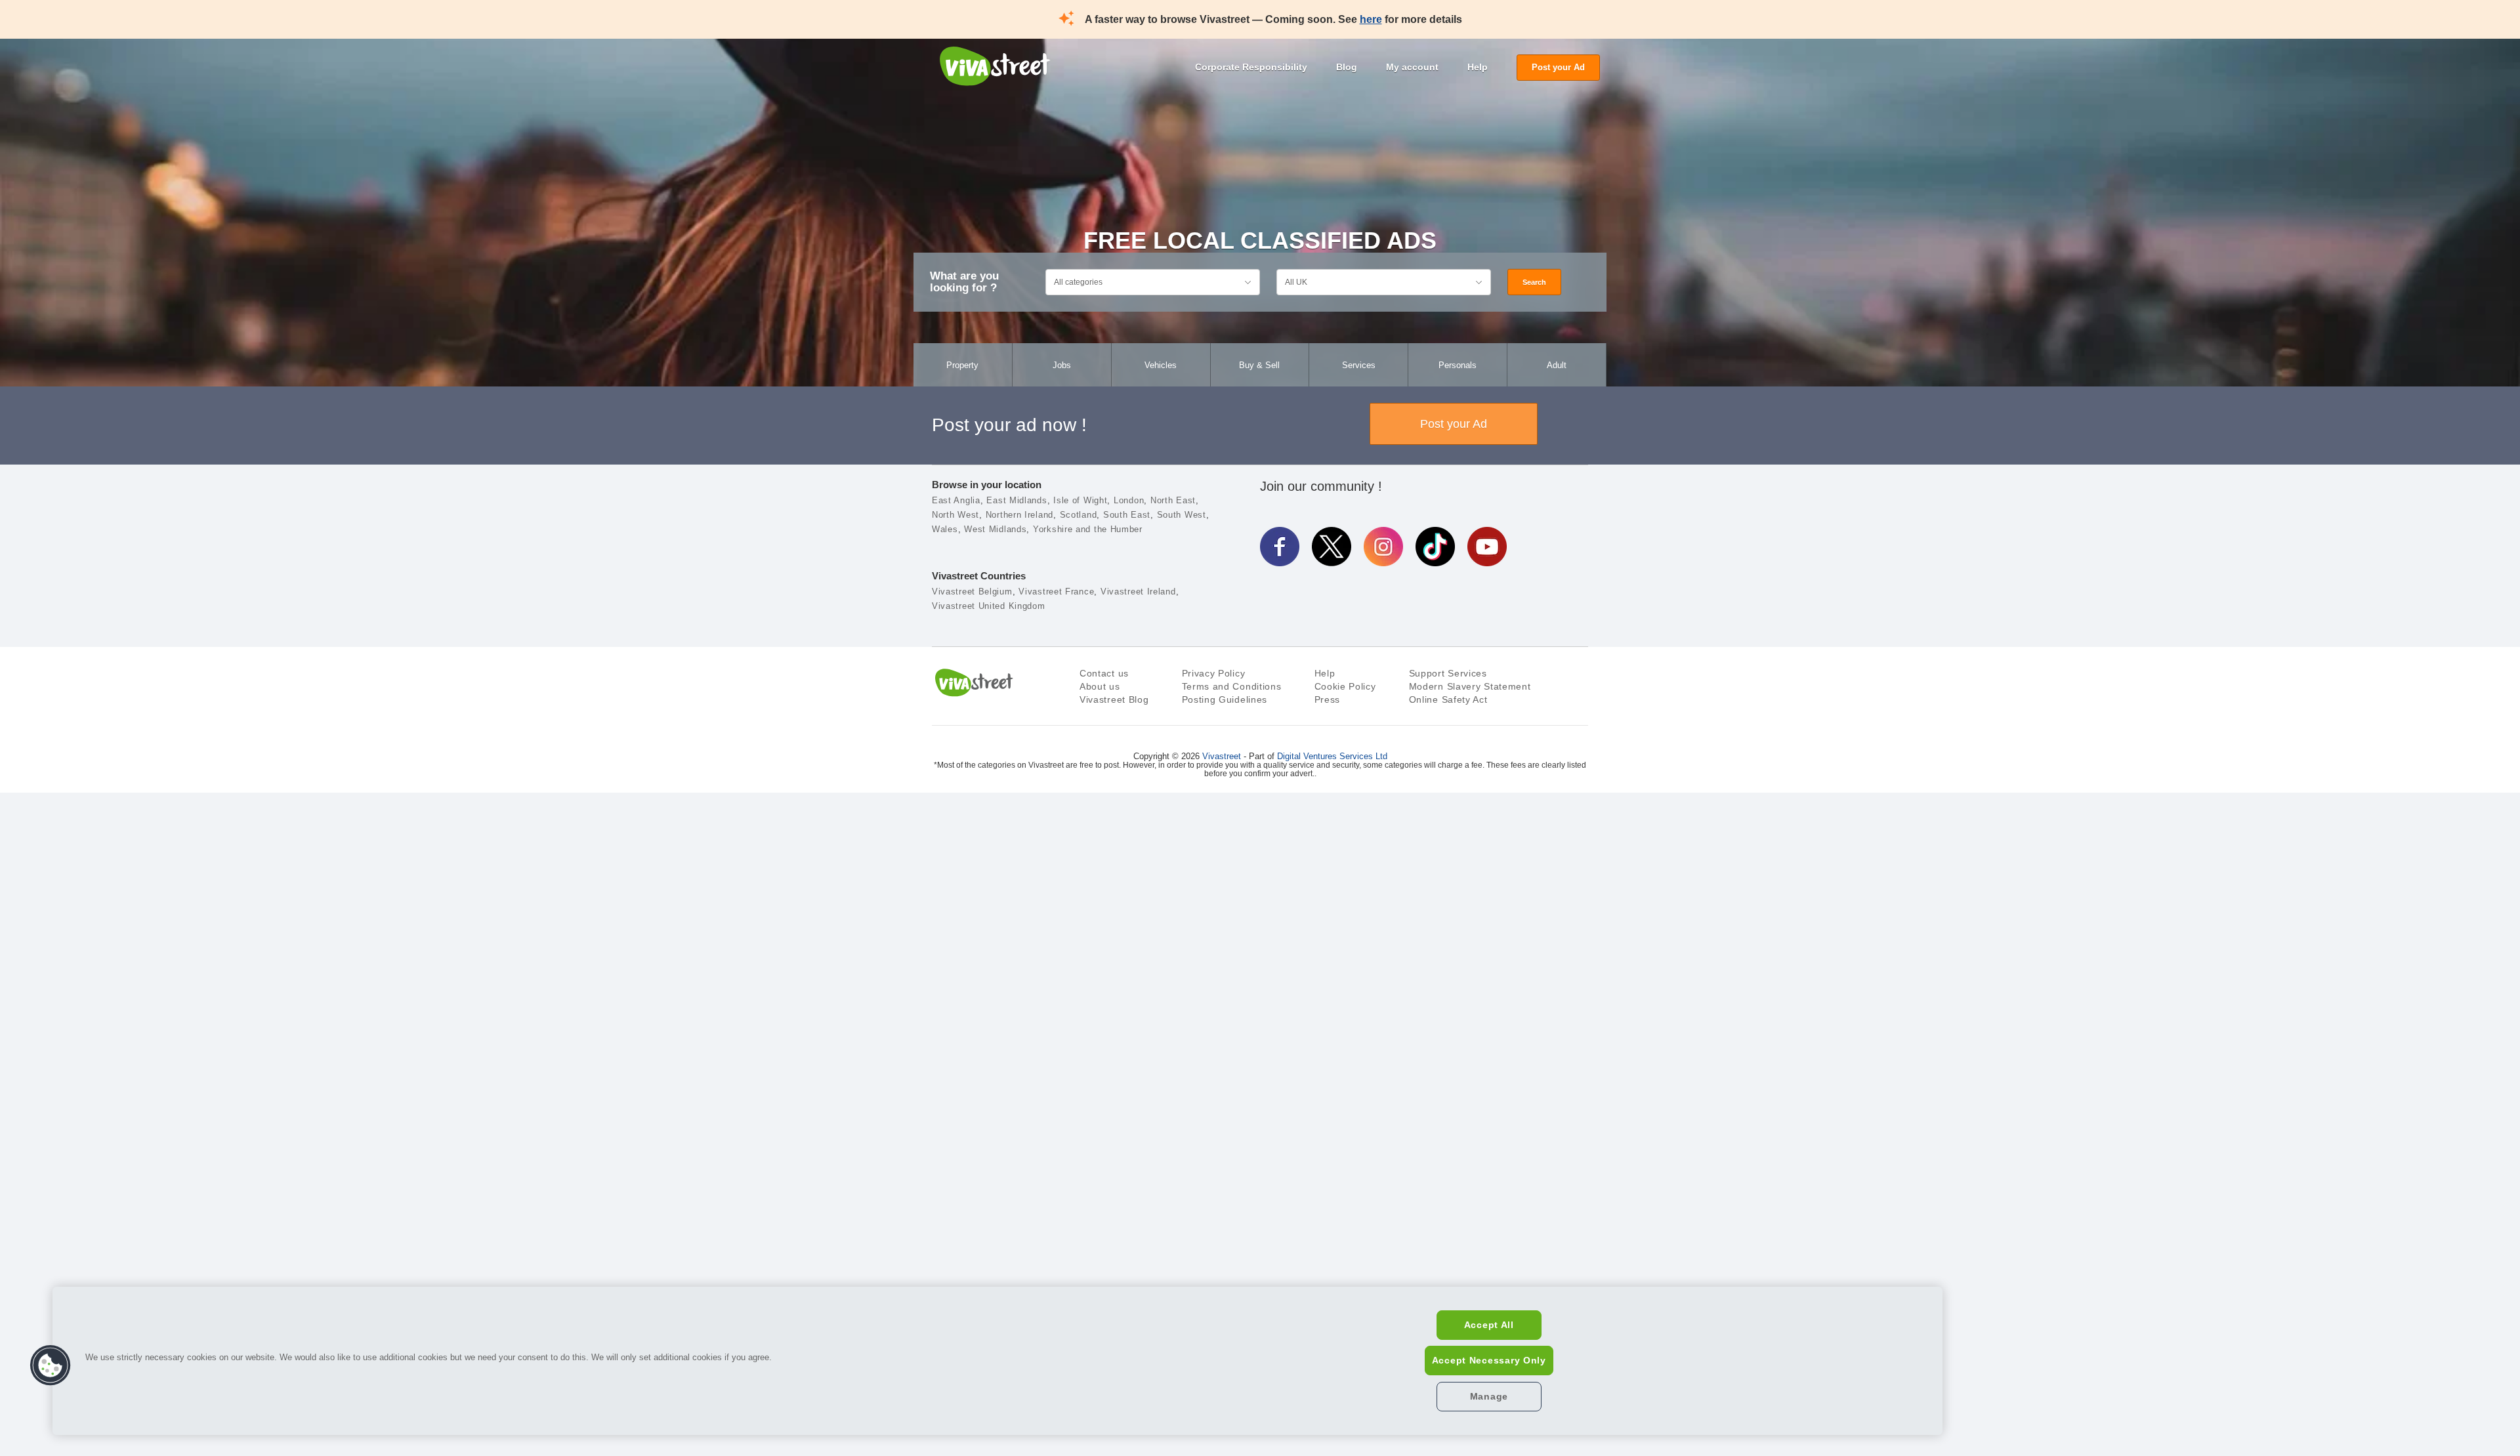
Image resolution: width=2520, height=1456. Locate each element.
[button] (51, 1365)
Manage (1489, 1396)
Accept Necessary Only (1489, 1360)
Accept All (1489, 1325)
